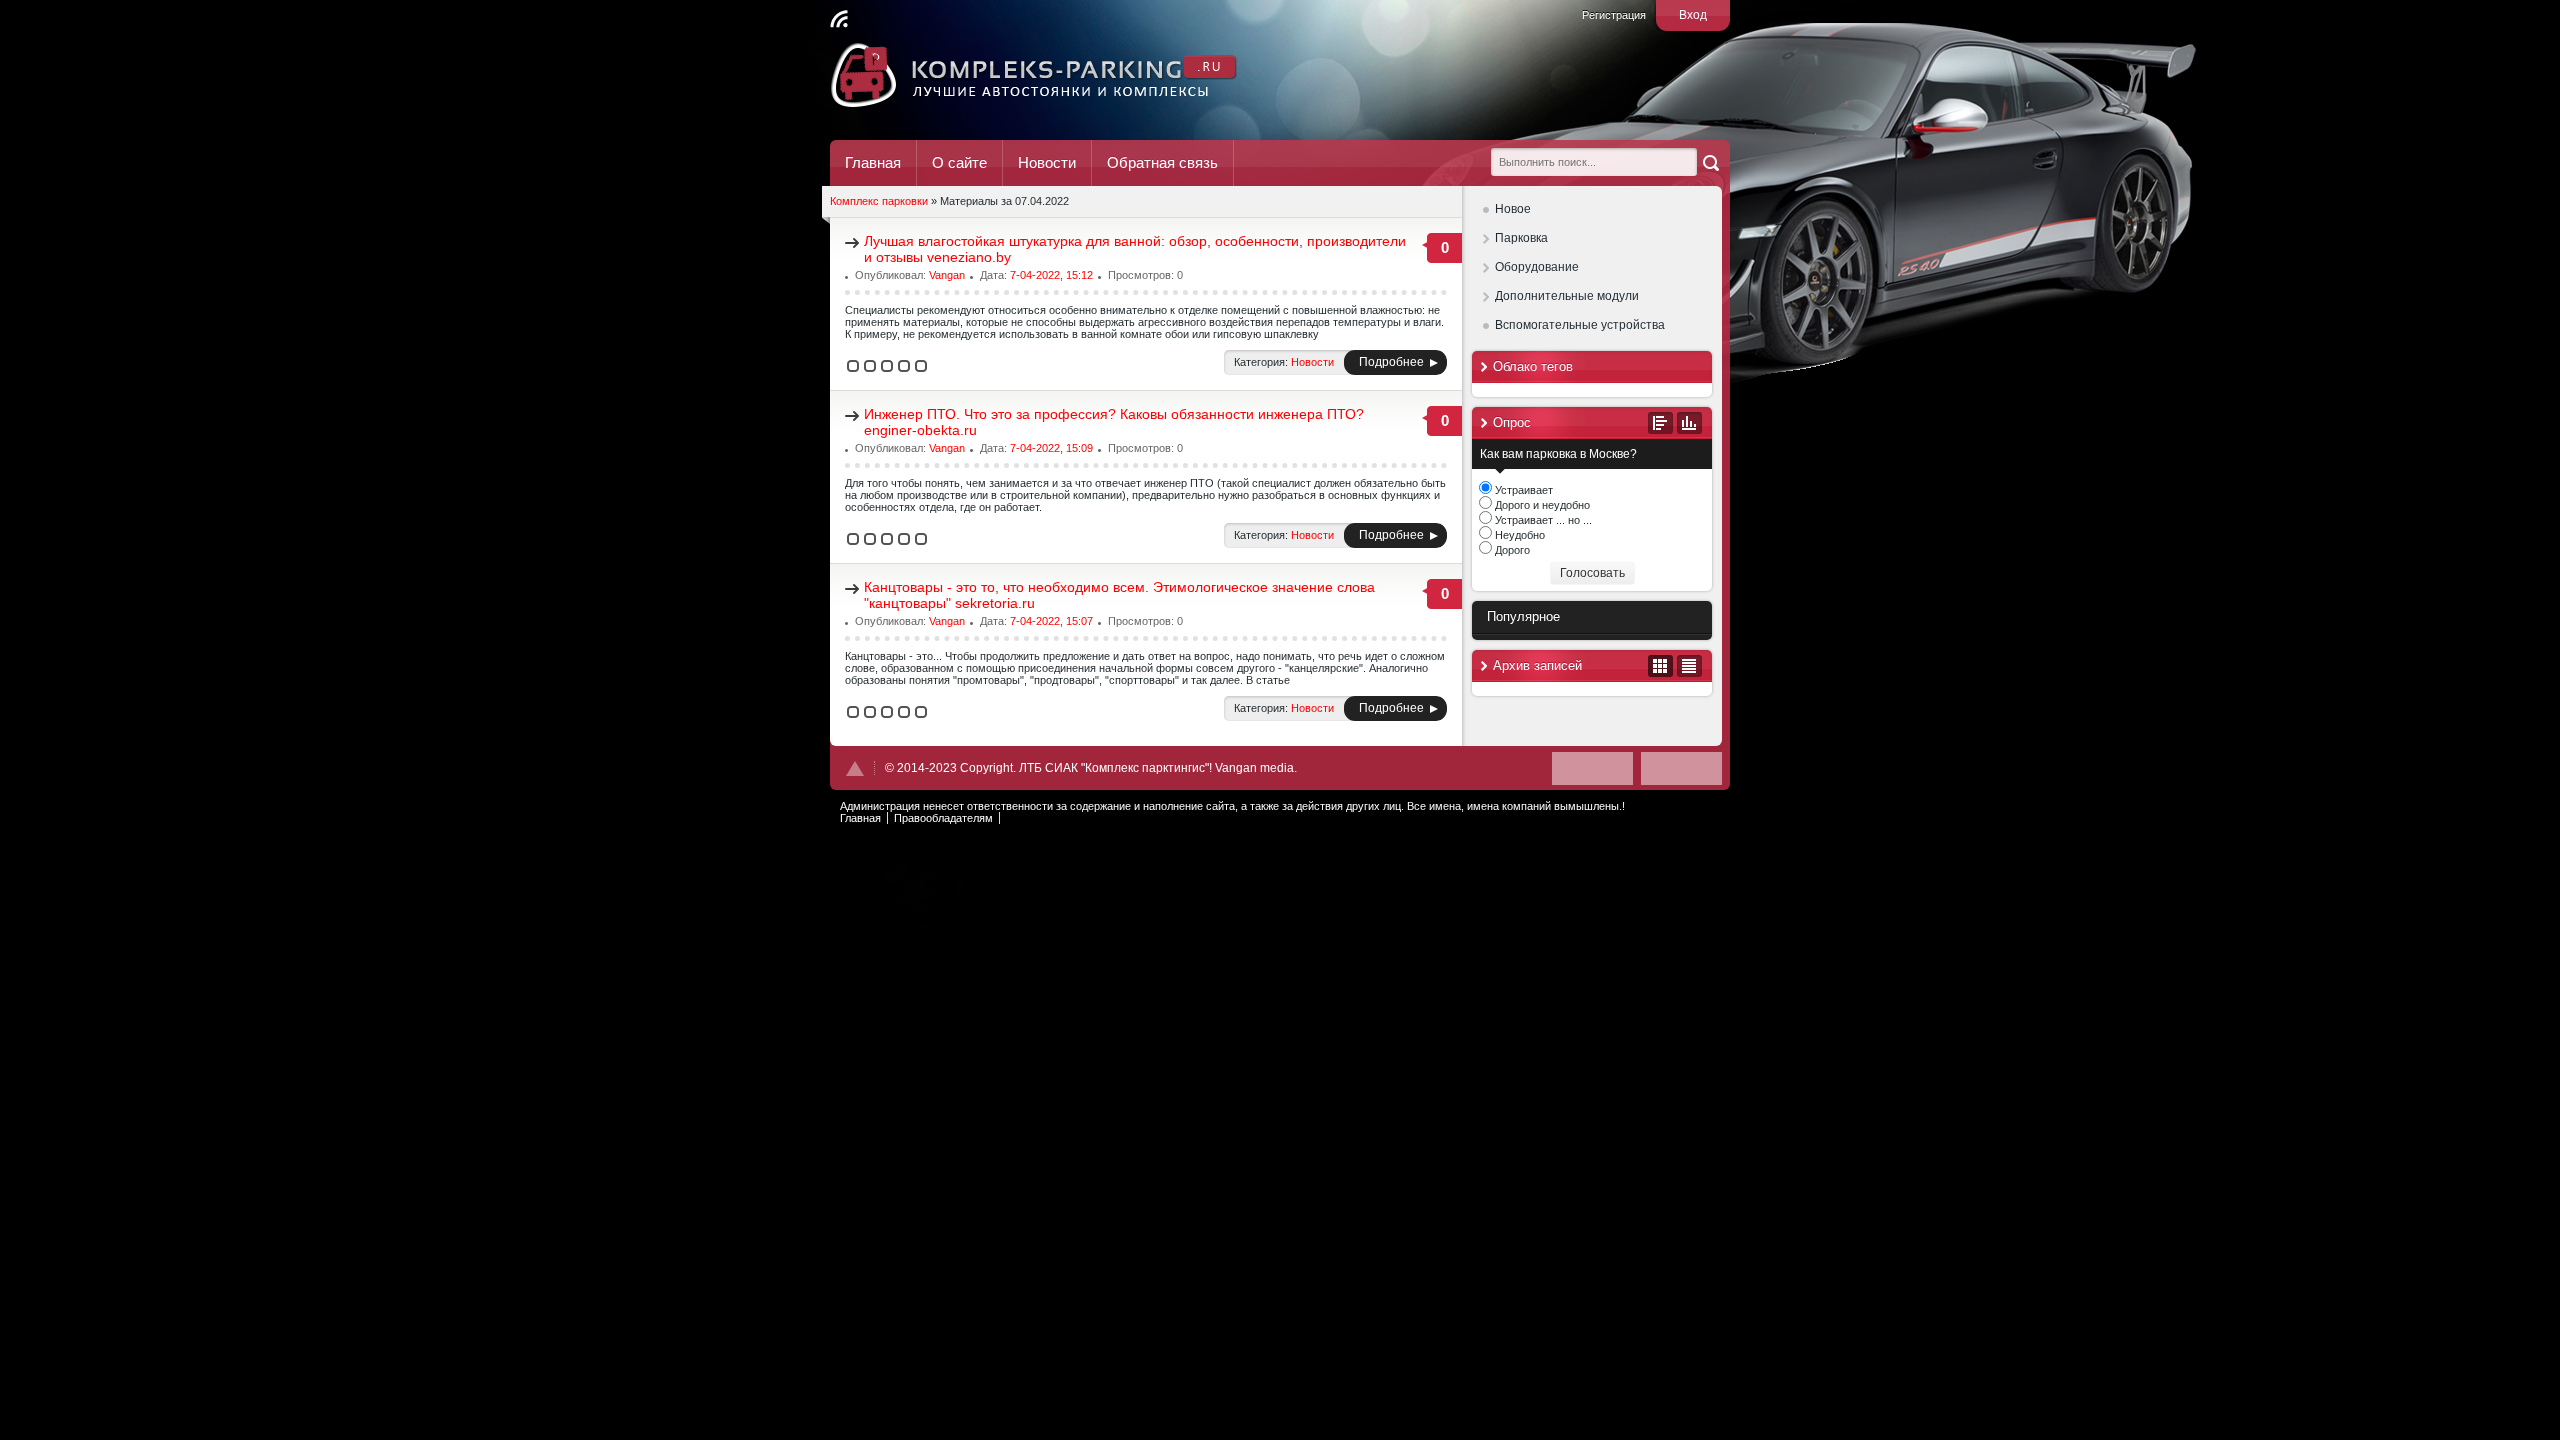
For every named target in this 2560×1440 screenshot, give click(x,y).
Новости (1047, 162)
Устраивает (1522, 490)
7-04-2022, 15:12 (1051, 275)
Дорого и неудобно (1541, 505)
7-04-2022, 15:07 (1051, 621)
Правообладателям (943, 818)
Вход (1693, 15)
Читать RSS (839, 19)
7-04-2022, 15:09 (1051, 448)
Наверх (855, 768)
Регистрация (1614, 15)
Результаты (1689, 423)
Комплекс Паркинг (1034, 75)
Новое (1513, 209)
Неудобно (1518, 535)
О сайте (959, 162)
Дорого (1511, 550)
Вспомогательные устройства (1580, 325)
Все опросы (1660, 423)
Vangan (947, 275)
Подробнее (1391, 362)
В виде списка (1689, 666)
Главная (873, 162)
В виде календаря (1660, 666)
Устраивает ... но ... (1542, 520)
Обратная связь (1162, 162)
